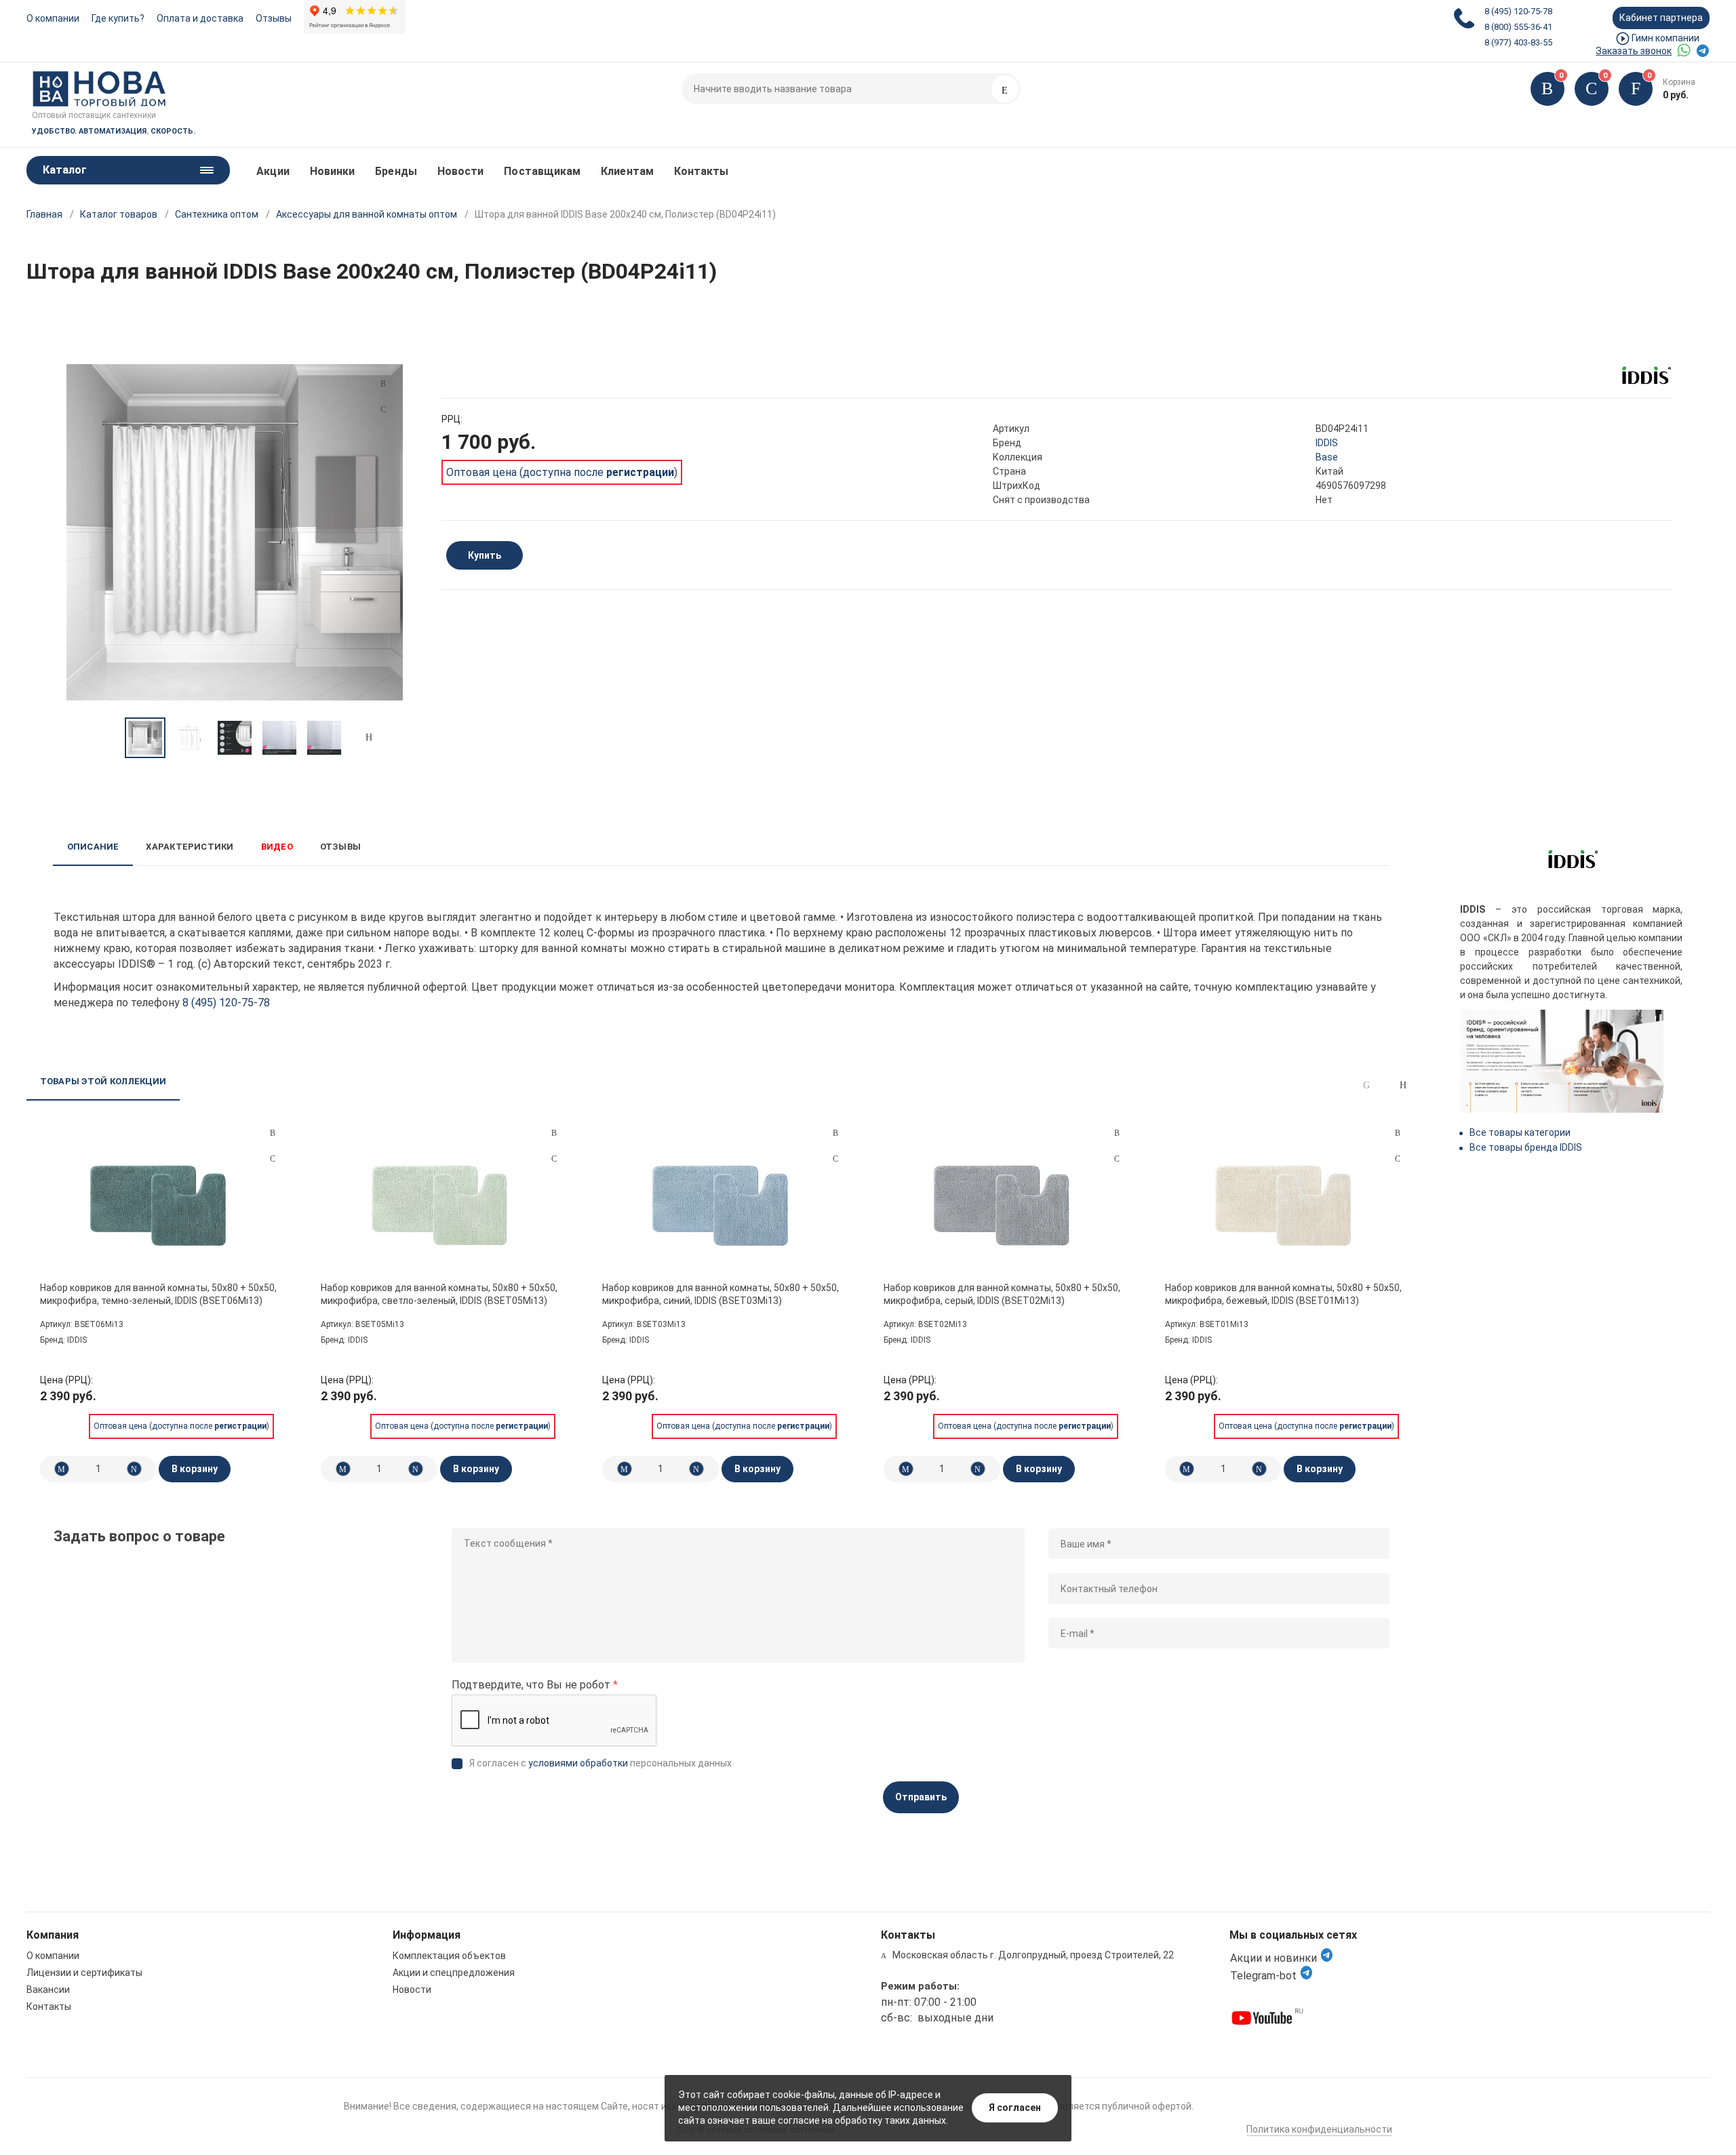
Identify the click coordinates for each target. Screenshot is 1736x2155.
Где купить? (118, 18)
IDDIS (1327, 443)
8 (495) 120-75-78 (1518, 11)
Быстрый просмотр (159, 1204)
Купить (485, 555)
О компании (53, 18)
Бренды (396, 171)
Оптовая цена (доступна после (560, 472)
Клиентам (627, 171)
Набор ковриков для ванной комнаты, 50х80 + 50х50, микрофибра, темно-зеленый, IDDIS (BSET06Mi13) (158, 1294)
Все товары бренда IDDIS (1526, 1147)
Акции (273, 171)
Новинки (333, 171)
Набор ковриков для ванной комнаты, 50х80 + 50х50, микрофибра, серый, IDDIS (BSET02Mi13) (1002, 1294)
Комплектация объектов (449, 1956)
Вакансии (48, 1990)
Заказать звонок (1634, 51)
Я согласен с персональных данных (600, 1763)
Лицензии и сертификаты (84, 1973)
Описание (93, 847)
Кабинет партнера (1661, 18)
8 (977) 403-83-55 (1518, 42)
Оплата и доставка (200, 18)
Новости (461, 171)
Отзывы (274, 18)
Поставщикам (542, 171)
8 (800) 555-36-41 (1518, 27)
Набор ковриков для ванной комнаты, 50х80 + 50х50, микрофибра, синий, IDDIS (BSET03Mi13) (721, 1294)
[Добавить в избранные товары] (273, 1158)
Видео (277, 847)
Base (1327, 457)
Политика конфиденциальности (1319, 2129)
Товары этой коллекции (103, 1081)
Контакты (702, 171)
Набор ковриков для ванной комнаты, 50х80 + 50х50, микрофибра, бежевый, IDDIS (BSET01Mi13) (1283, 1294)
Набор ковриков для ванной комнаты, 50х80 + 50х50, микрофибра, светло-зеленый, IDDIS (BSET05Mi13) (439, 1294)
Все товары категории (1520, 1132)
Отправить (921, 1797)
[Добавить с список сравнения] (273, 1133)
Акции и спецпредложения (454, 1973)
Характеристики (190, 847)
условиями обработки (578, 1763)
